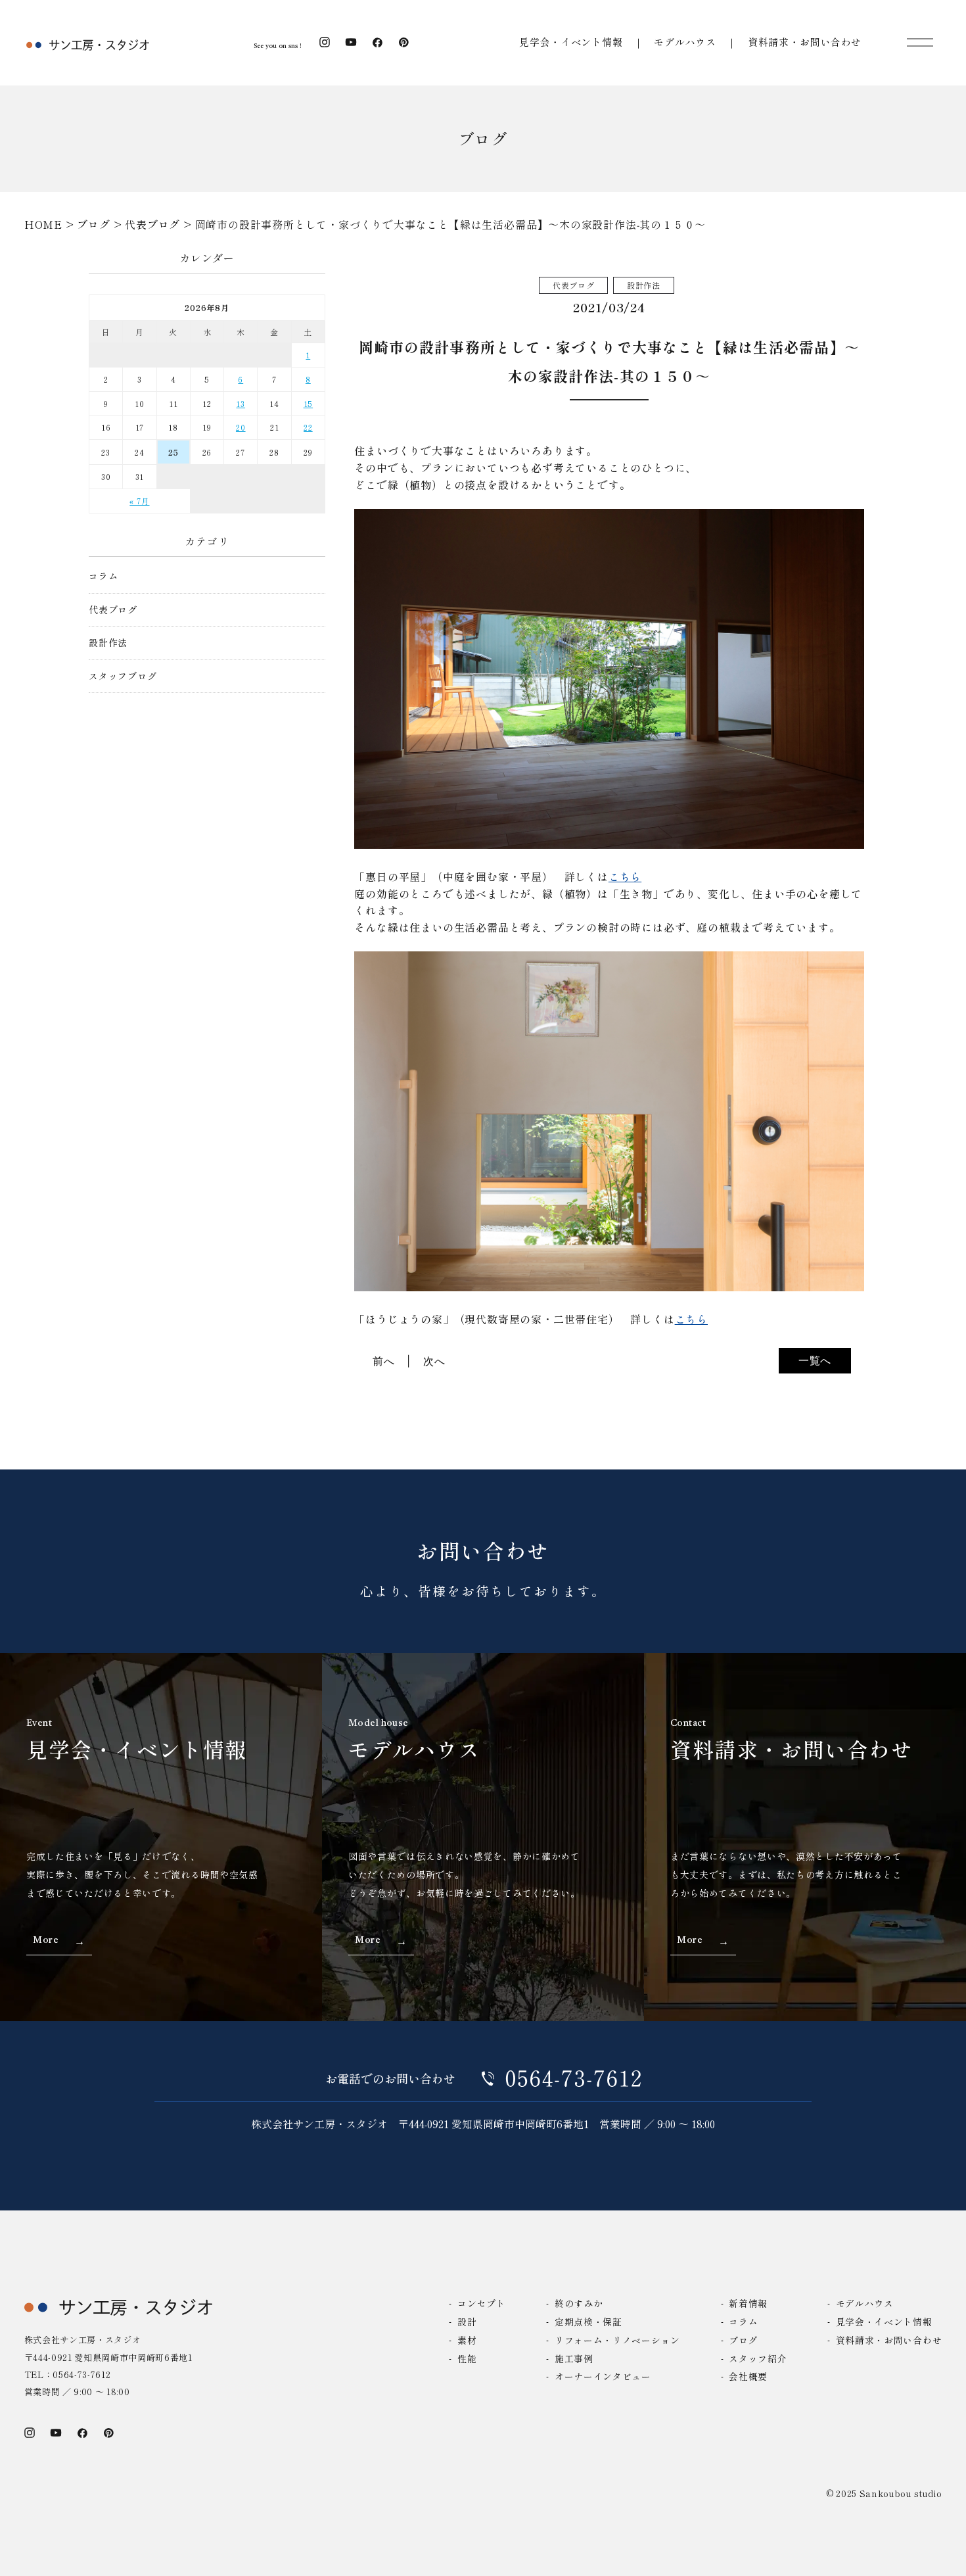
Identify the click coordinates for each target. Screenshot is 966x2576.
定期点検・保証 (588, 2322)
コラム (103, 576)
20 (241, 427)
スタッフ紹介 (758, 2358)
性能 (467, 2358)
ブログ (743, 2340)
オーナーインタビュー (603, 2376)
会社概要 (748, 2376)
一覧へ (815, 1360)
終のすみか (579, 2303)
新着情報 (748, 2303)
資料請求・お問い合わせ (805, 42)
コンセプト (481, 2303)
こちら (625, 876)
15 (309, 403)
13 (241, 403)
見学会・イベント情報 (571, 42)
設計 (467, 2322)
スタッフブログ (123, 676)
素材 (467, 2340)
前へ (384, 1361)
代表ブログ (113, 610)
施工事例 (574, 2358)
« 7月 (139, 501)
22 (308, 427)
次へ (434, 1361)
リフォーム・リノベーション (617, 2340)
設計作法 (108, 643)
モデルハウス (685, 42)
